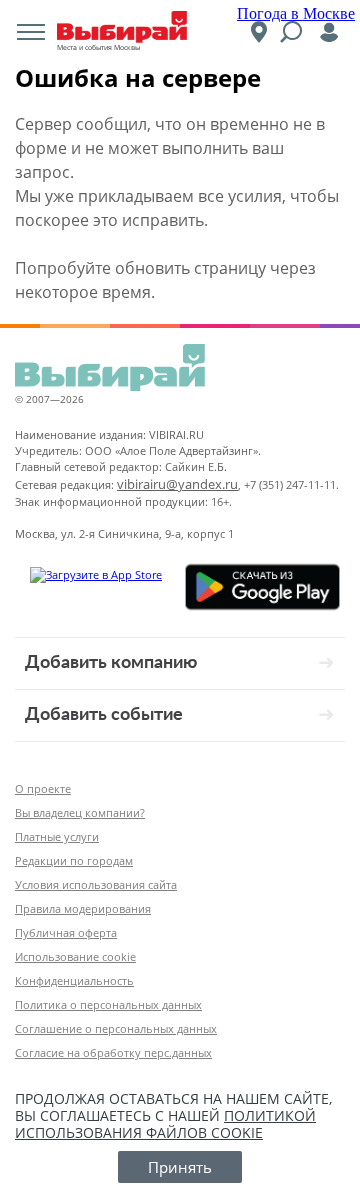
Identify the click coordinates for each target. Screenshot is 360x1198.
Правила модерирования (83, 908)
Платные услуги (57, 836)
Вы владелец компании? (80, 812)
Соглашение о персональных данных (116, 1028)
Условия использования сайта (96, 884)
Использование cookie (75, 956)
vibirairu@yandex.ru (177, 484)
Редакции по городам (74, 860)
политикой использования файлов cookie (165, 1124)
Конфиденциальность (74, 980)
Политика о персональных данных (108, 1004)
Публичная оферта (66, 932)
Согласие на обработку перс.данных (113, 1052)
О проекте (43, 788)
